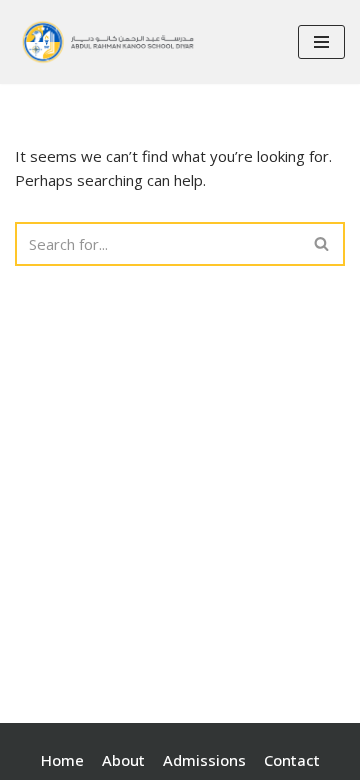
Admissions (204, 760)
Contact (292, 760)
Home (62, 760)
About (123, 760)
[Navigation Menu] (321, 42)
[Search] (322, 244)
